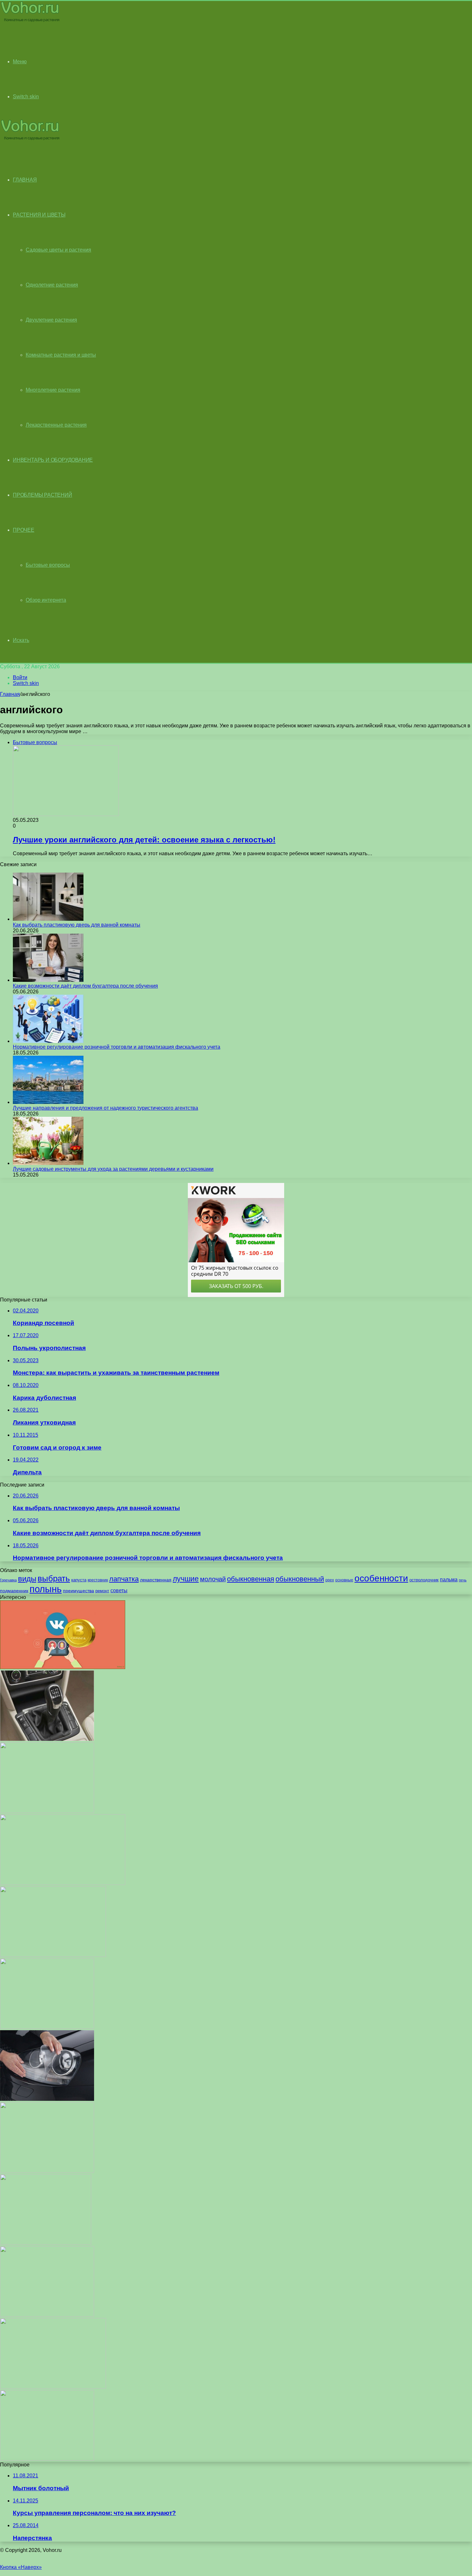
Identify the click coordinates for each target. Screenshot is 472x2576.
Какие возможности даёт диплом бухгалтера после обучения (85, 986)
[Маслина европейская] (47, 2315)
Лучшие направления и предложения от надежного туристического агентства (105, 1108)
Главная (10, 694)
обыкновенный (300, 1579)
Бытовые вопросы (48, 565)
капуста (79, 1580)
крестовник (98, 1580)
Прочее (24, 530)
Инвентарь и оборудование (53, 460)
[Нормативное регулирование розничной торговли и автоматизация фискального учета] (48, 1041)
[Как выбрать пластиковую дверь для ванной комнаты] (48, 919)
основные (344, 1580)
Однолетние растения (52, 285)
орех (330, 1580)
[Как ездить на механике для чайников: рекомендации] (47, 1739)
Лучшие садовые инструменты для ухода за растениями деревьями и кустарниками (113, 1169)
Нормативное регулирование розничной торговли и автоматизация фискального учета (117, 1047)
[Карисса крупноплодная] (47, 2459)
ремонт (102, 1591)
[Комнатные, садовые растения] (30, 21)
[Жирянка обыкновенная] (47, 2027)
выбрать (54, 1578)
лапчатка (124, 1579)
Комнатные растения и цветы (61, 355)
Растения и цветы (39, 215)
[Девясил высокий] (47, 2171)
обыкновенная (251, 1579)
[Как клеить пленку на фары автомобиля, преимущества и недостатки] (47, 2099)
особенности (381, 1578)
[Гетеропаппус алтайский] (46, 2243)
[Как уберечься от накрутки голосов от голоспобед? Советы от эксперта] (63, 1667)
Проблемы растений (43, 495)
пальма (449, 1579)
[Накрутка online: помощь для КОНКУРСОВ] (63, 1883)
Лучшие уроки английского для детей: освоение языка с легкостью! (144, 840)
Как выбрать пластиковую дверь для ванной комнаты (77, 925)
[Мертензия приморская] (47, 1811)
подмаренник (14, 1591)
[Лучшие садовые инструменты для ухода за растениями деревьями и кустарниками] (48, 1163)
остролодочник (424, 1580)
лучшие (186, 1579)
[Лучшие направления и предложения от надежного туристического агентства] (48, 1102)
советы (119, 1590)
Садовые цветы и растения (58, 250)
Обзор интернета (46, 600)
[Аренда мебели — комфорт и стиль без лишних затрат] (53, 1955)
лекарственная (156, 1580)
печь (463, 1580)
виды (27, 1579)
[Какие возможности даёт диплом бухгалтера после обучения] (48, 980)
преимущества (79, 1591)
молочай (213, 1579)
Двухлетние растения (51, 320)
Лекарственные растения (56, 425)
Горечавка (8, 1580)
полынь (46, 1589)
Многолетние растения (53, 390)
